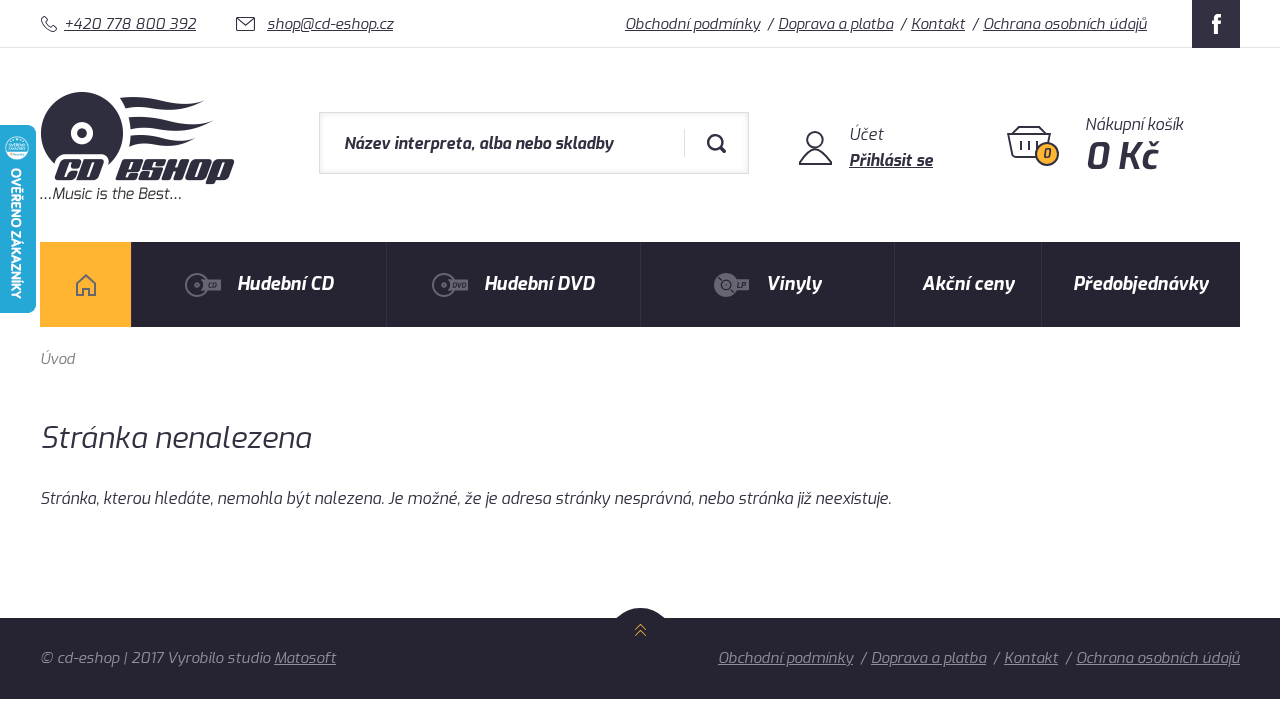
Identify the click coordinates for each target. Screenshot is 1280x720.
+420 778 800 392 (130, 24)
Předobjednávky (1140, 284)
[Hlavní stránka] (139, 194)
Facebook (1216, 24)
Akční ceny (968, 284)
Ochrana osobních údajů (1065, 24)
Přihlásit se (891, 160)
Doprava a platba (835, 24)
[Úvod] (85, 284)
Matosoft (305, 658)
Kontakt (938, 24)
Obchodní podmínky (692, 24)
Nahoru (640, 652)
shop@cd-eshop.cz (330, 24)
